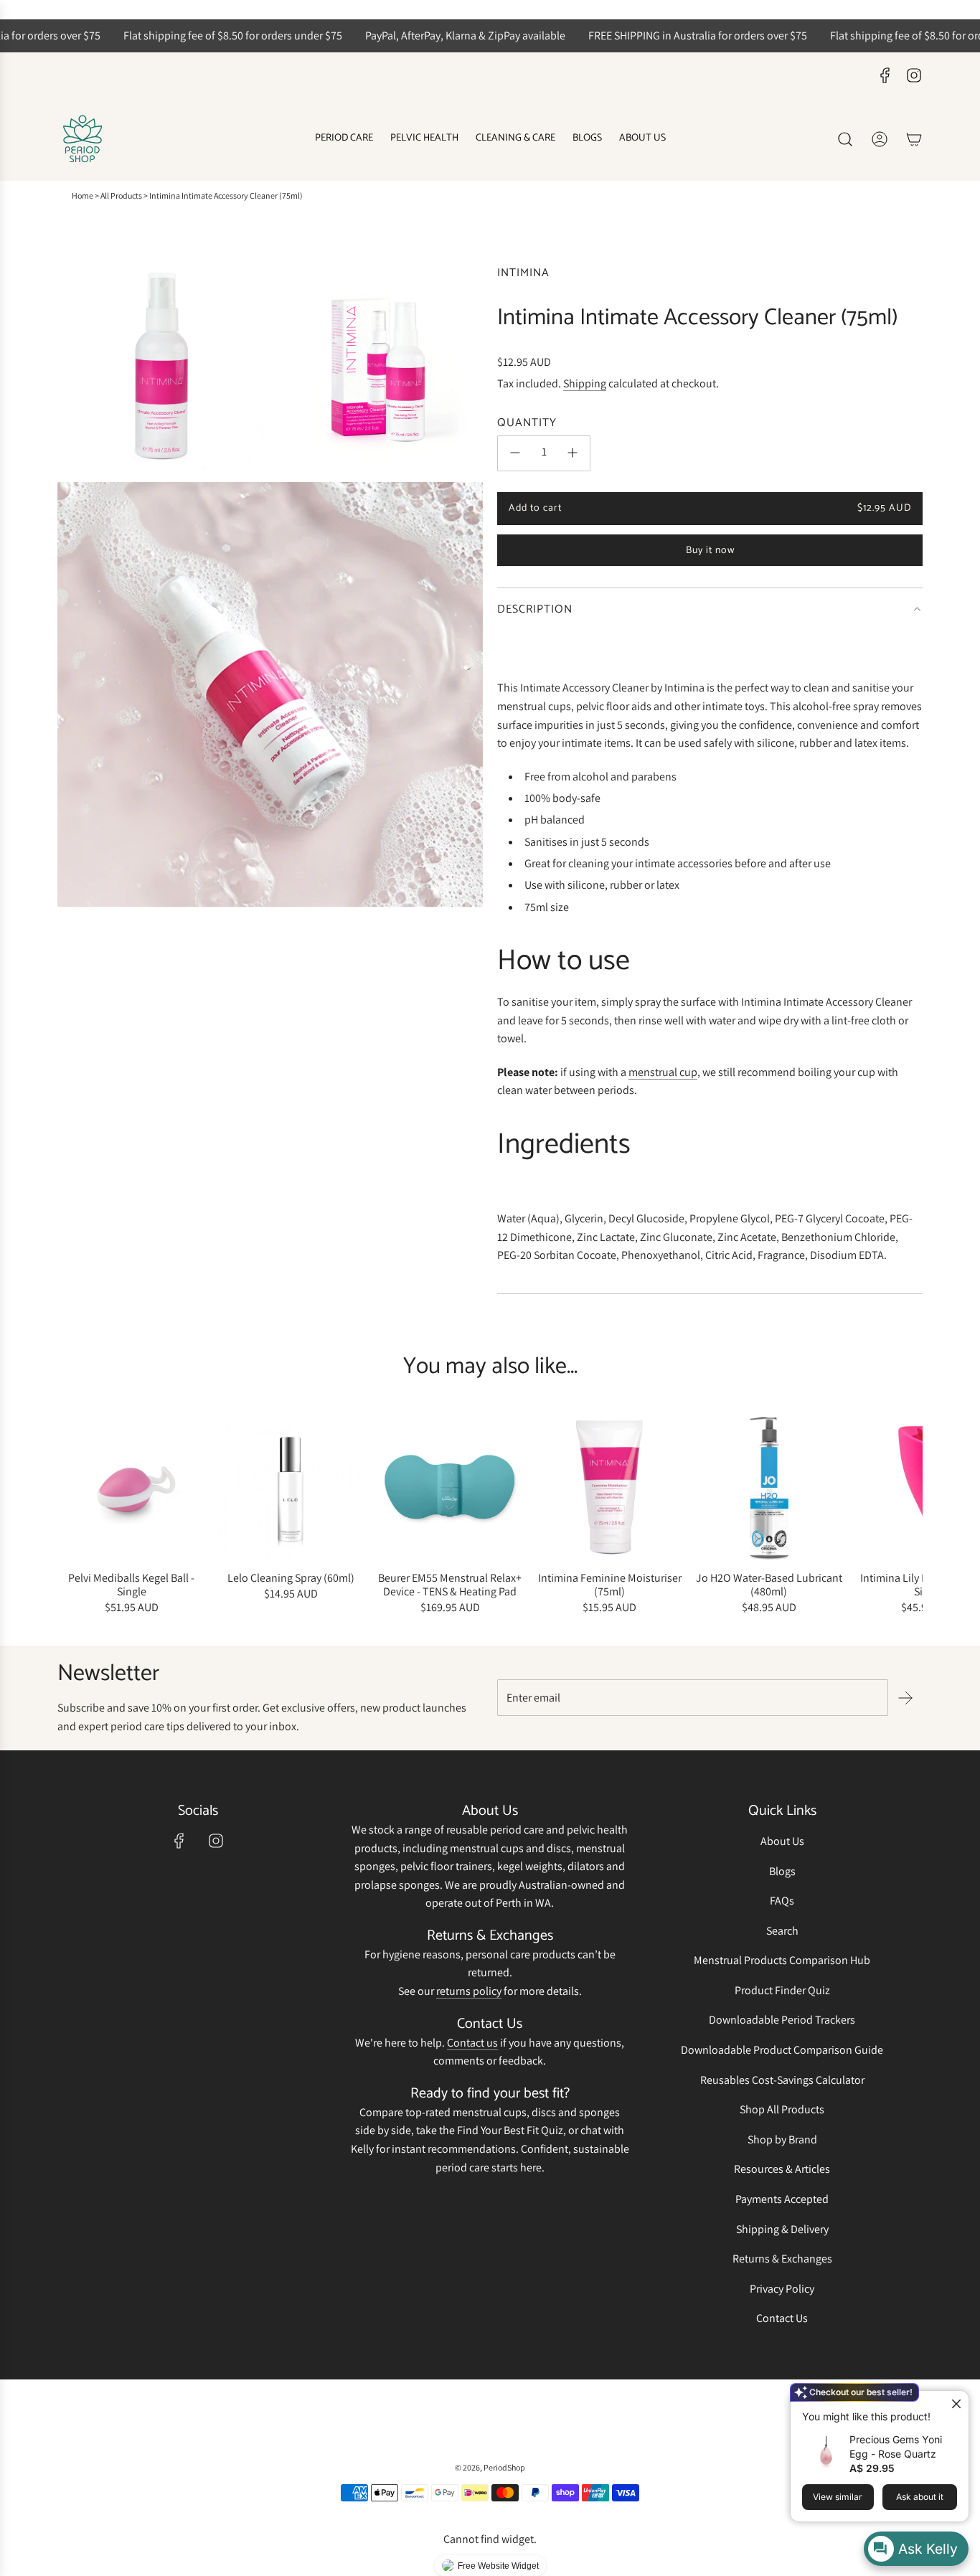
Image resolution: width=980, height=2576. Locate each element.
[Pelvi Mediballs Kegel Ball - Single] (131, 1488)
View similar (838, 2497)
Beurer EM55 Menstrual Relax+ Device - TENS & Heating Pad (450, 1585)
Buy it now (710, 551)
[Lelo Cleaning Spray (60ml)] (291, 1488)
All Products (121, 195)
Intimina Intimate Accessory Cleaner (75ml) (226, 195)
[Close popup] (956, 2403)
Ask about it (920, 2497)
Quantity (527, 423)
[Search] (845, 139)
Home (83, 195)
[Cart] (914, 139)
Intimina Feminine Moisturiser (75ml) (610, 1585)
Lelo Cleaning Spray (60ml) (291, 1578)
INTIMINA (523, 273)
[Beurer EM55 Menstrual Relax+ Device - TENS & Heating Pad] (450, 1488)
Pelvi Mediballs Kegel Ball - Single (131, 1585)
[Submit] (905, 1698)
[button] (73, 1516)
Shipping (585, 383)
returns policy (469, 1991)
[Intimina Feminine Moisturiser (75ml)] (610, 1488)
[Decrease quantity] (515, 453)
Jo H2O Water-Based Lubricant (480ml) (769, 1585)
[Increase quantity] (573, 453)
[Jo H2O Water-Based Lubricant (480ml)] (769, 1488)
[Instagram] (914, 75)
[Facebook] (885, 75)
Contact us (472, 2043)
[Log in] (880, 139)
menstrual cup (663, 1071)
